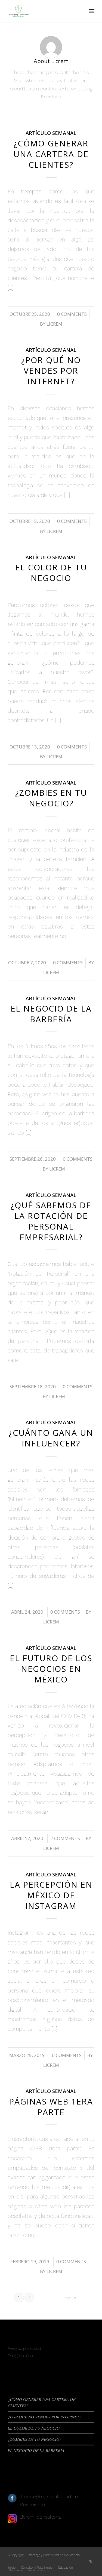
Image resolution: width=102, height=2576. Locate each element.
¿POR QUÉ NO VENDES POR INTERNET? (51, 371)
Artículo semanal (51, 133)
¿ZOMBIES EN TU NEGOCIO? (51, 798)
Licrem (54, 324)
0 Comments (72, 314)
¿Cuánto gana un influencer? (51, 1438)
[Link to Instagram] (90, 2562)
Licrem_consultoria (40, 2517)
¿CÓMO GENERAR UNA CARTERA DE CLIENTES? (51, 154)
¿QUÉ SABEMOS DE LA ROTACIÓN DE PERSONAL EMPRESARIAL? (51, 1221)
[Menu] (92, 11)
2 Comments (65, 1838)
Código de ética (21, 2356)
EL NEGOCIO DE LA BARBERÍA (51, 1014)
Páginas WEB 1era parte (51, 2107)
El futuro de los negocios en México (51, 1669)
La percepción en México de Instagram (51, 1895)
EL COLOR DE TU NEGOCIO (51, 573)
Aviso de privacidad (24, 2348)
